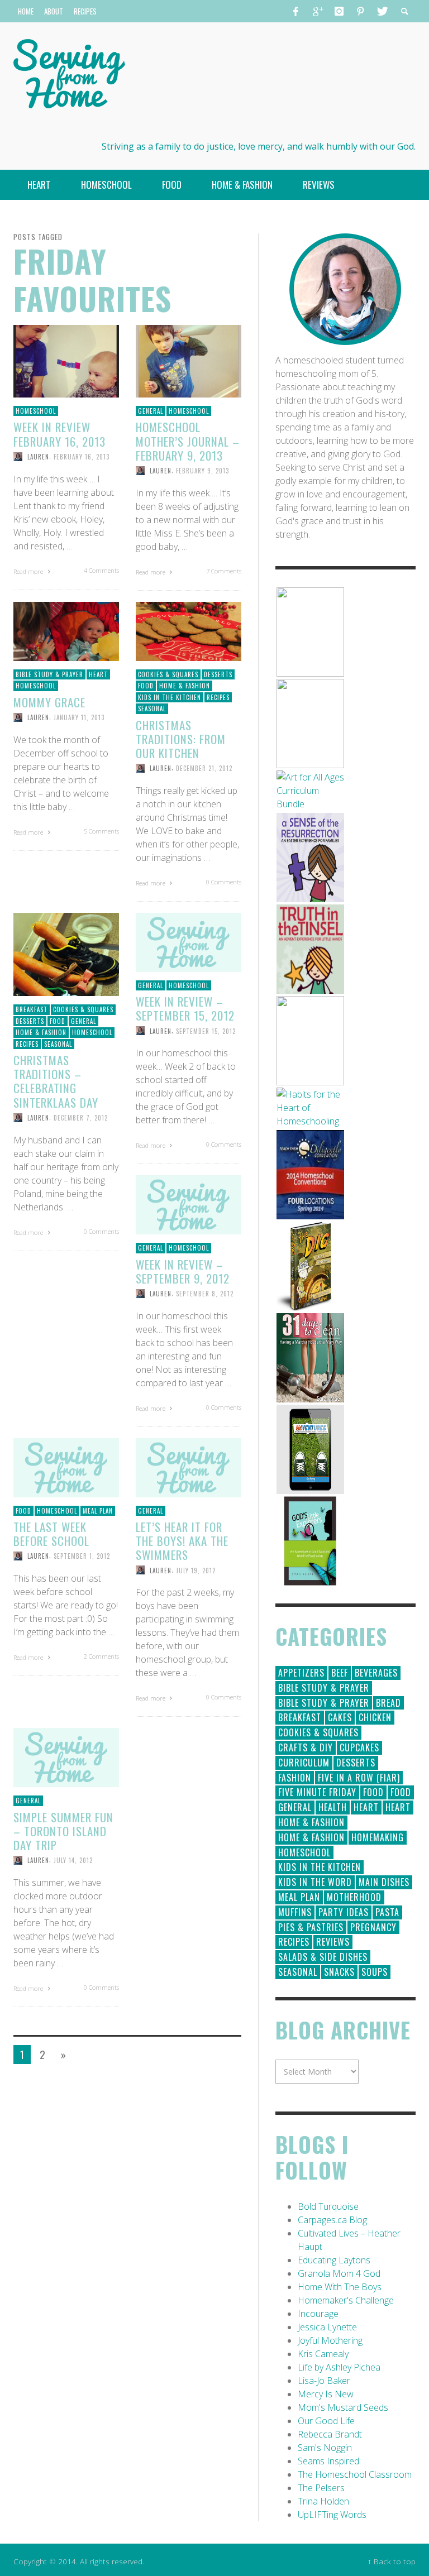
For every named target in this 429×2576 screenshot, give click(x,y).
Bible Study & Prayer (49, 674)
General (151, 411)
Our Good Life (326, 2421)
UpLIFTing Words (332, 2515)
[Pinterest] (360, 11)
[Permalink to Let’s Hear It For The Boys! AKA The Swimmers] (189, 1467)
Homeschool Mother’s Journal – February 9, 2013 (188, 441)
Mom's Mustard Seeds (343, 2407)
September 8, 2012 (205, 1294)
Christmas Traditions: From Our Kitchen (181, 739)
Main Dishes (384, 1882)
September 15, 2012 (206, 1031)
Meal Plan (98, 1511)
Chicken (375, 1717)
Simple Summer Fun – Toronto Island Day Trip (63, 1831)
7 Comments (224, 571)
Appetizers (301, 1673)
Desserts (218, 674)
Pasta (387, 1912)
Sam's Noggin (325, 2448)
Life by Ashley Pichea (339, 2367)
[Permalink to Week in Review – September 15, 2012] (189, 941)
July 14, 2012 (73, 1860)
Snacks (339, 1972)
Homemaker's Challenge (346, 2300)
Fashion (295, 1778)
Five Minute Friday (317, 1792)
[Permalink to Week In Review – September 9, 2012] (189, 1204)
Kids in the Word (315, 1882)
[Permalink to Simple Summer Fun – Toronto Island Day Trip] (66, 1757)
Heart (98, 674)
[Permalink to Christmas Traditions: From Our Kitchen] (189, 630)
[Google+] (317, 11)
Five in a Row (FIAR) (359, 1778)
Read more (29, 571)
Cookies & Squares (168, 674)
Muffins (295, 1912)
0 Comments (224, 882)
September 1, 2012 (82, 1556)
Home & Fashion (185, 686)
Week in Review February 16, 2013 (59, 434)
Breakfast (32, 1009)
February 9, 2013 (202, 471)
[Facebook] (296, 11)
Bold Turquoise (328, 2206)
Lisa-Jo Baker (324, 2381)
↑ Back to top (392, 2561)
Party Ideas (344, 1912)
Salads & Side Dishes (323, 1957)
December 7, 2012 (81, 1118)
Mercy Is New (326, 2394)
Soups (375, 1972)
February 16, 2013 (82, 457)
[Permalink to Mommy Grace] (66, 630)
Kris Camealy (323, 2354)
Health (333, 1807)
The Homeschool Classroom (355, 2474)
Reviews (333, 1942)
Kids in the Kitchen (170, 697)
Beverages (376, 1673)
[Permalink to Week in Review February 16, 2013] (66, 360)
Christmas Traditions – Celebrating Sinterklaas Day (56, 1081)
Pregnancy (373, 1927)
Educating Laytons (334, 2260)
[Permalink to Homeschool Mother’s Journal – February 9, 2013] (189, 360)
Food (146, 686)
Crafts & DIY (306, 1747)
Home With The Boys (340, 2287)
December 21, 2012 (204, 768)
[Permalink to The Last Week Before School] (66, 1467)
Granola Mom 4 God (339, 2273)
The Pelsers (321, 2488)
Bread (389, 1703)
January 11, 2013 (79, 717)
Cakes (340, 1717)
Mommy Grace (49, 702)
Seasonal (152, 708)
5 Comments (101, 831)
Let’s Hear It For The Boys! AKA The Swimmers (182, 1541)
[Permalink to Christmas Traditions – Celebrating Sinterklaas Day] (66, 954)
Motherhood (354, 1897)
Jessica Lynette (327, 2327)
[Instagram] (339, 11)
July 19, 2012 (196, 1570)
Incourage (318, 2314)
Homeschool (36, 411)
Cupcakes (359, 1747)
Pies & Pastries (311, 1927)
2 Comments (101, 1656)
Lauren (38, 457)
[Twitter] (382, 11)
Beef (340, 1673)
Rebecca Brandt (330, 2434)
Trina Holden (323, 2501)
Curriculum (304, 1763)
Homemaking (378, 1837)
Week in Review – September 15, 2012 (185, 1008)
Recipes (218, 697)
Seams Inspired (328, 2461)
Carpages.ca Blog (332, 2220)
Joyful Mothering (330, 2340)
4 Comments (101, 570)
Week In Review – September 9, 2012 (183, 1271)
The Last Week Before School (51, 1534)
